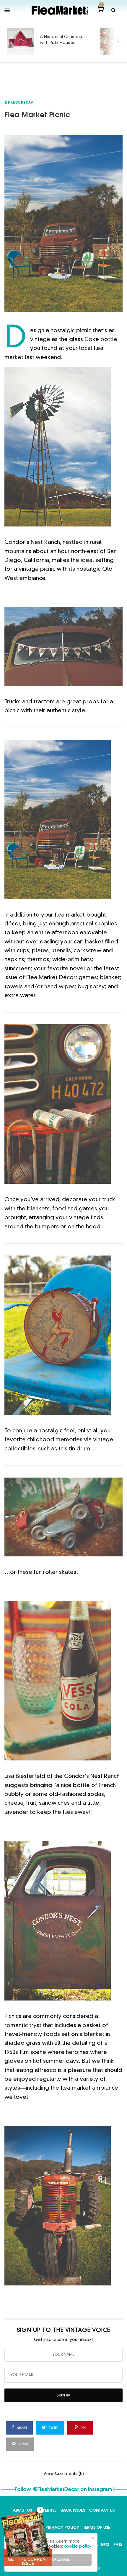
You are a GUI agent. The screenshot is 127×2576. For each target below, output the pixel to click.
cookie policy (78, 2546)
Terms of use (97, 2527)
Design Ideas (19, 103)
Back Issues (73, 2510)
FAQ (118, 2544)
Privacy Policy (62, 2527)
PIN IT (67, 447)
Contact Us (102, 2510)
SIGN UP (63, 2395)
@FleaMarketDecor (56, 2490)
